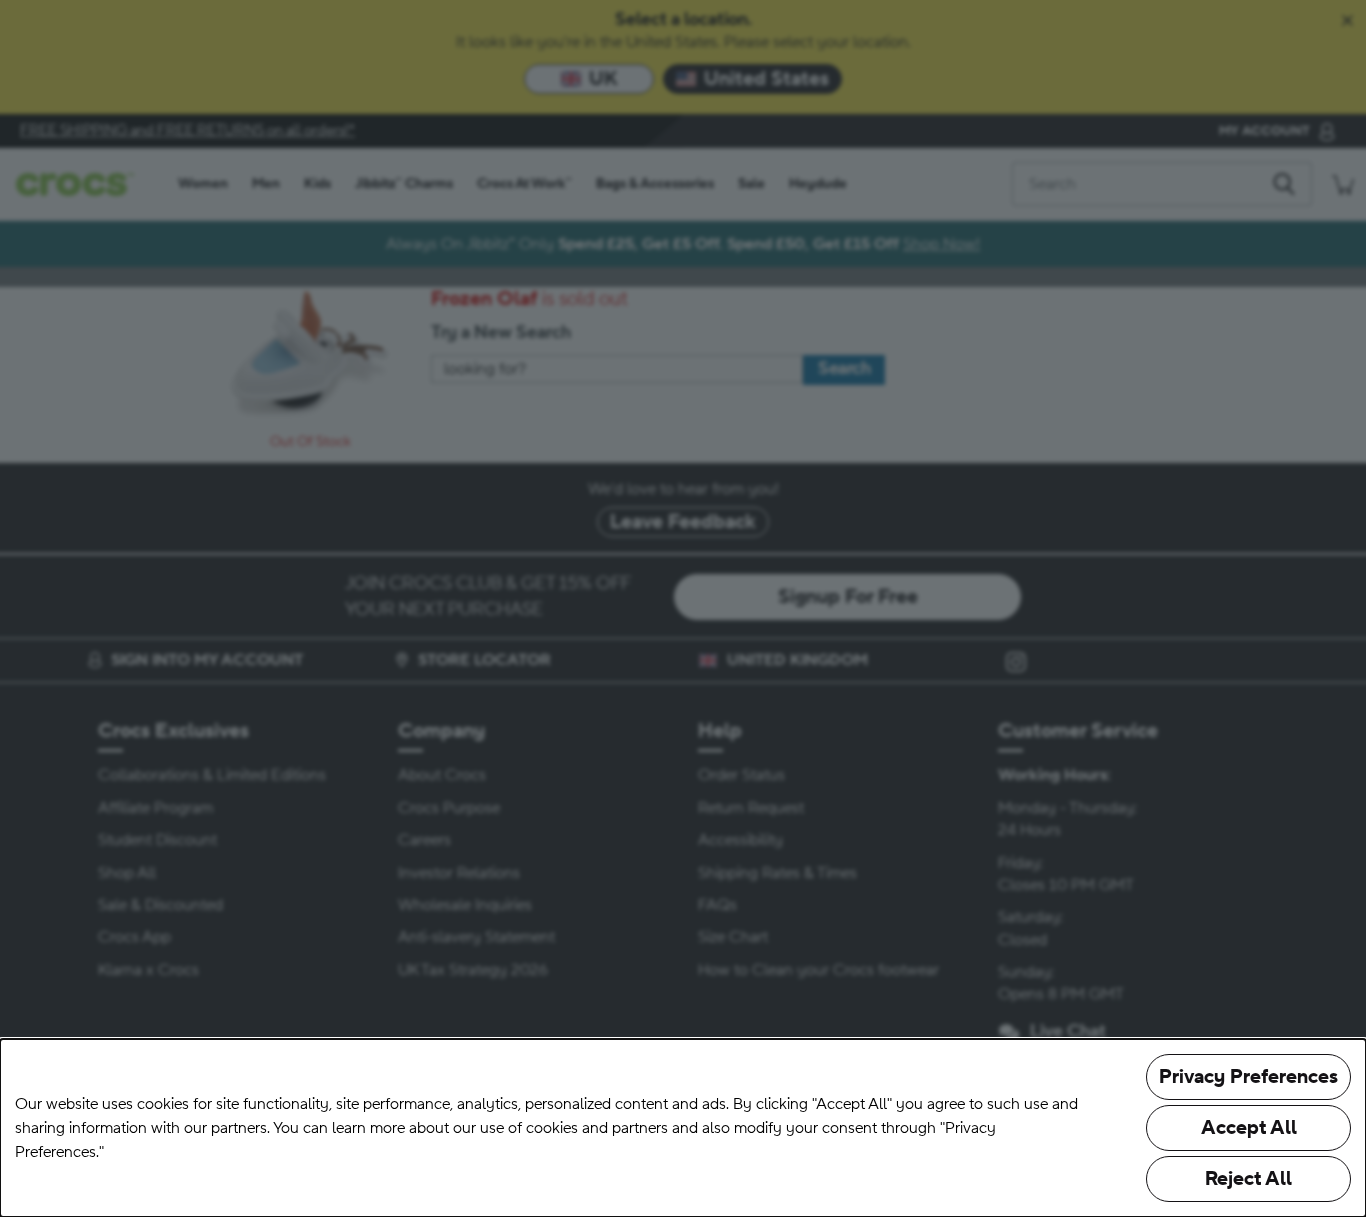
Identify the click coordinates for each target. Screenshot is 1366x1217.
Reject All (1248, 1179)
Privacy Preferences (1248, 1077)
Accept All (1249, 1128)
